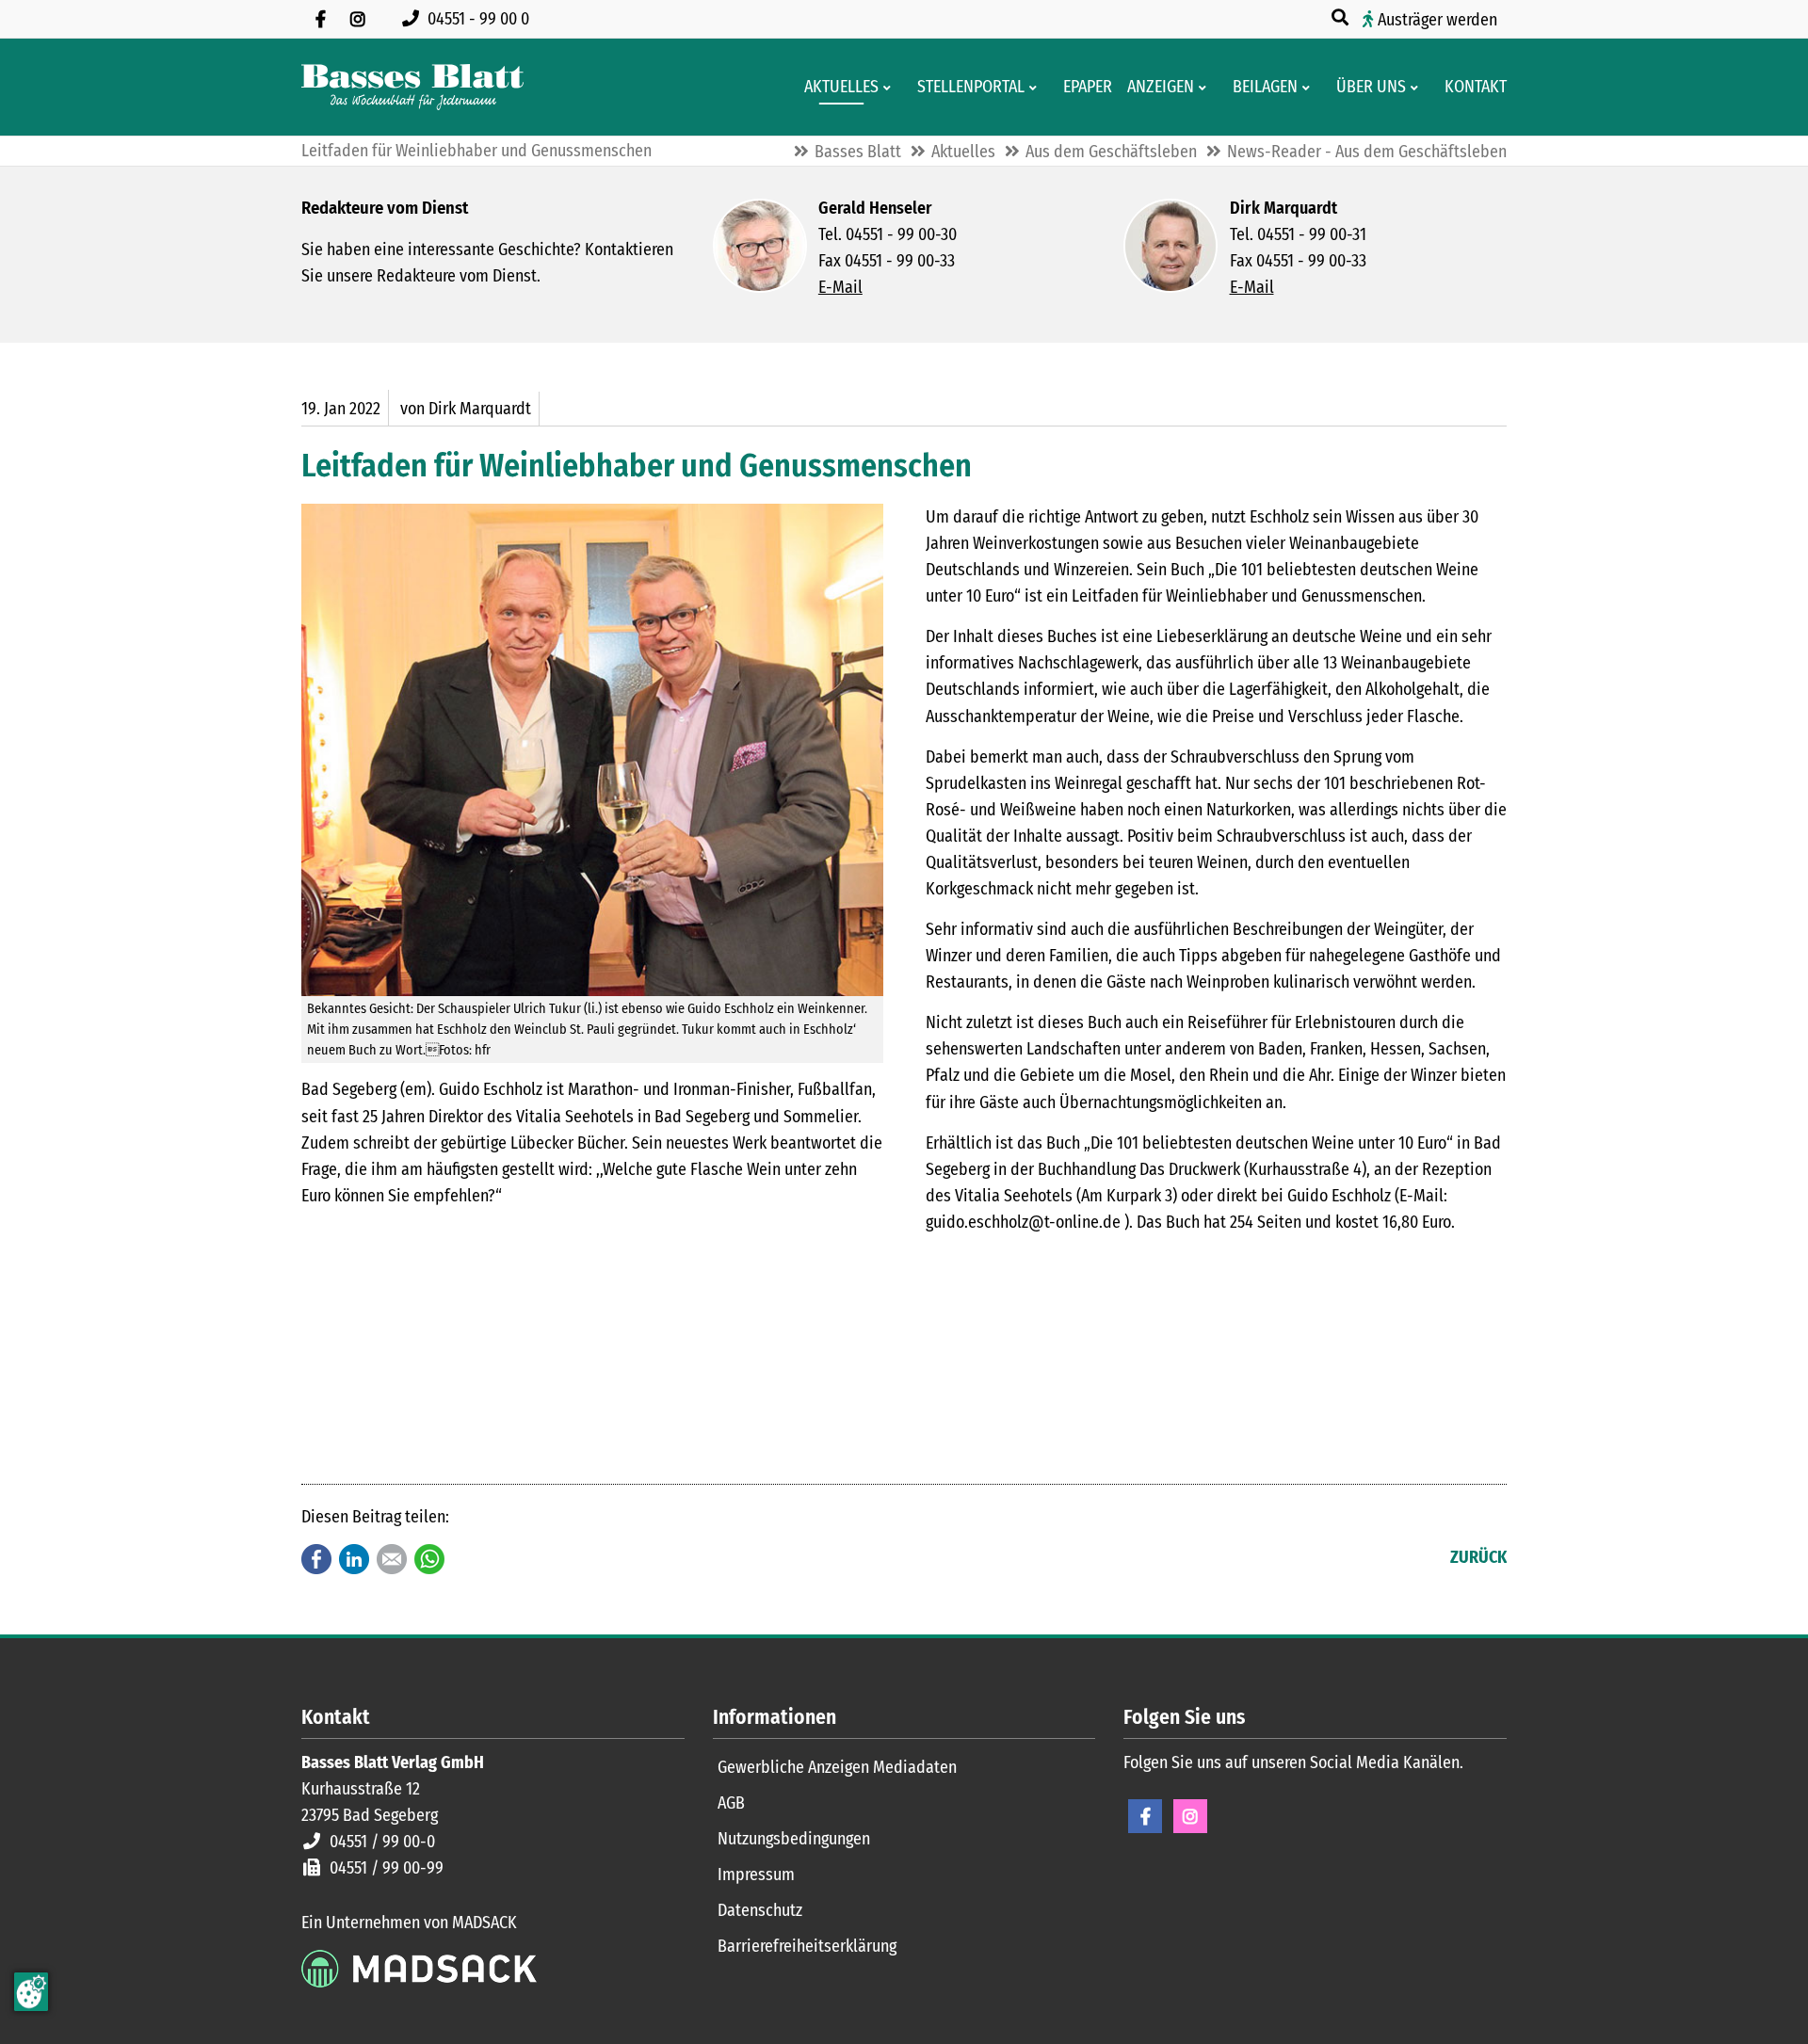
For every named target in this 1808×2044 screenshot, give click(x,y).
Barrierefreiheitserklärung (807, 1946)
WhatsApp (429, 1559)
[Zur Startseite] (412, 87)
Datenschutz (760, 1910)
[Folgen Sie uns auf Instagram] (358, 19)
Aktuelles (963, 152)
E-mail (392, 1559)
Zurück (1478, 1557)
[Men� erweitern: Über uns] (1418, 88)
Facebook (316, 1559)
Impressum (756, 1875)
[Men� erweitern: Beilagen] (1309, 88)
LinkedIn (354, 1559)
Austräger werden (1437, 20)
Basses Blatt (858, 152)
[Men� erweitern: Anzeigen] (1206, 88)
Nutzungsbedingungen (794, 1839)
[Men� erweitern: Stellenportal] (1036, 88)
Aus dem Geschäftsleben (1111, 152)
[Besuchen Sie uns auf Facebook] (320, 19)
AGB (731, 1803)
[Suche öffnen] (1342, 18)
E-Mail (840, 287)
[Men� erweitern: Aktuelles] (890, 88)
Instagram (1190, 1816)
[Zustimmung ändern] (31, 1992)
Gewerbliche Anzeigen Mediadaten (837, 1767)
